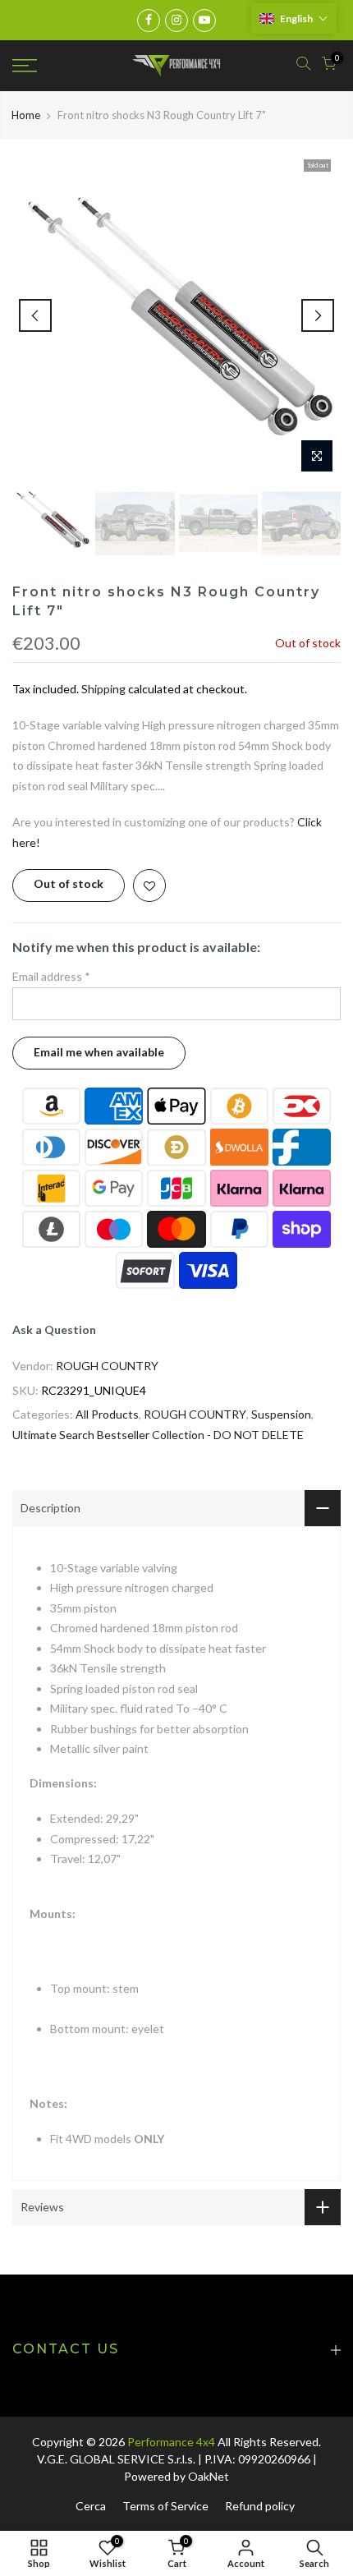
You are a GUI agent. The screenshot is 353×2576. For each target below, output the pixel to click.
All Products (107, 1414)
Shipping (103, 689)
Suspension (281, 1414)
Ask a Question (54, 1329)
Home (26, 115)
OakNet (209, 2476)
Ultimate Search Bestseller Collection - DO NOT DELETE (158, 1435)
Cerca (91, 2506)
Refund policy (260, 2506)
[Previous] (35, 315)
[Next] (318, 315)
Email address (51, 976)
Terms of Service (165, 2506)
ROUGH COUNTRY (107, 1366)
